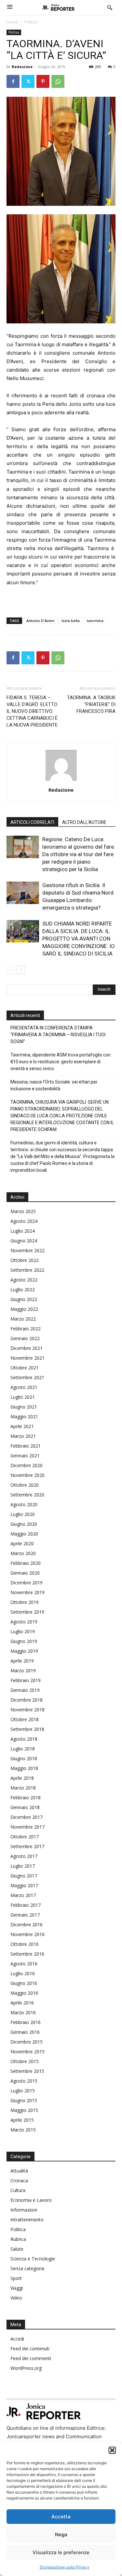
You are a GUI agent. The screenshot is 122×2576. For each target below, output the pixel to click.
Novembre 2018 (27, 1710)
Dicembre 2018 (27, 1700)
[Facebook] (13, 81)
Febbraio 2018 (26, 1798)
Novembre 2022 (27, 1250)
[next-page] (21, 970)
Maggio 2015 (24, 2110)
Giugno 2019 (24, 1641)
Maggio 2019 (24, 1651)
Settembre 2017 (27, 1846)
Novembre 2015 (27, 2052)
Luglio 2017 (23, 1866)
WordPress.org (26, 2368)
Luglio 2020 (23, 1514)
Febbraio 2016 (26, 2022)
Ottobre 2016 (25, 1944)
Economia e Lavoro (31, 2200)
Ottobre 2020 (25, 1485)
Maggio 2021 (24, 1416)
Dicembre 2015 (27, 2042)
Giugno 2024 (24, 1241)
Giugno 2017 (24, 1876)
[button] (112, 2450)
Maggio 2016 (24, 1993)
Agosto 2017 (24, 1856)
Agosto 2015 (24, 2081)
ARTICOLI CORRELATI (32, 822)
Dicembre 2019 (27, 1583)
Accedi (17, 2339)
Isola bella (71, 621)
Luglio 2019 (23, 1631)
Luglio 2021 (23, 1397)
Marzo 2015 (23, 2130)
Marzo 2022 (23, 1319)
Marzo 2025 (23, 1211)
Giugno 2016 (24, 1983)
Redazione (22, 67)
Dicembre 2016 (27, 1925)
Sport (16, 2278)
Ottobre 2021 (25, 1368)
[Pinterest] (43, 81)
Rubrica (18, 2239)
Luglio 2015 (23, 2091)
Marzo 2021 (23, 1436)
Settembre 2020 (27, 1495)
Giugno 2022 (24, 1299)
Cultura (18, 2190)
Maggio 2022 (24, 1309)
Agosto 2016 (24, 1964)
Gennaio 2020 (25, 1573)
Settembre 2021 (27, 1377)
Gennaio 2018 (25, 1807)
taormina (95, 621)
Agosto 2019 (24, 1622)
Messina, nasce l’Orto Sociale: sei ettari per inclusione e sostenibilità (54, 1085)
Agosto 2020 (24, 1504)
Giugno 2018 (24, 1758)
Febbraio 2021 (26, 1446)
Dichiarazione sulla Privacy (65, 2567)
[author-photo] (61, 781)
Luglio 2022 (23, 1289)
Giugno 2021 (24, 1407)
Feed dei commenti (31, 2358)
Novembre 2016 (27, 1934)
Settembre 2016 (27, 1954)
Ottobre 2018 (25, 1719)
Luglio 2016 (23, 1973)
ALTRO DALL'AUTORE (84, 822)
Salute (17, 2249)
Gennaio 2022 (25, 1338)
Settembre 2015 (27, 2071)
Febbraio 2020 (26, 1563)
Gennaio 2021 (25, 1456)
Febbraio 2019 (26, 1680)
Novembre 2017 (27, 1827)
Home (12, 22)
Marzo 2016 (23, 2012)
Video (16, 2298)
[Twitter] (28, 81)
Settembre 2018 (27, 1729)
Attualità (19, 2171)
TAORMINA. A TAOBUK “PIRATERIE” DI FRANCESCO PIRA (91, 704)
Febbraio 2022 (26, 1329)
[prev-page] (11, 970)
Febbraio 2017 (26, 1905)
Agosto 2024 (24, 1221)
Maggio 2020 (24, 1534)
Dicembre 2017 (27, 1817)
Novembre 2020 (27, 1475)
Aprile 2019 (22, 1661)
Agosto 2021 (24, 1387)
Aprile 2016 (22, 2003)
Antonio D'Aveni (40, 621)
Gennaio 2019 (25, 1690)
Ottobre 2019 (25, 1602)
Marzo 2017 (23, 1895)
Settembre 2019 (27, 1612)
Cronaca (19, 2180)
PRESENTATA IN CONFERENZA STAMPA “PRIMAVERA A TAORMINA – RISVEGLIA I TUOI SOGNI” (58, 1035)
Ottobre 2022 (25, 1260)
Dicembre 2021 (27, 1348)
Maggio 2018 (24, 1768)
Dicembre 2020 (27, 1465)
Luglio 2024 (23, 1231)
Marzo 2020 (23, 1553)
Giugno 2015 (24, 2100)
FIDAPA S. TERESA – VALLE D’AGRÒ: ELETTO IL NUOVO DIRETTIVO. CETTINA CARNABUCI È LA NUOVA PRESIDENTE (32, 711)
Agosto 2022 (24, 1280)
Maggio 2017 (24, 1885)
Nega (61, 2534)
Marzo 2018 (23, 1788)
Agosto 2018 (24, 1739)
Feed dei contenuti (30, 2349)
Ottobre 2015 (25, 2061)
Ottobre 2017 (25, 1837)
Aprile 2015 (22, 2120)
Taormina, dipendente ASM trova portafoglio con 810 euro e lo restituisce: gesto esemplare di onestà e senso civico (61, 1062)
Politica (31, 22)
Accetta (61, 2517)
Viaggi (17, 2288)
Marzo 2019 (23, 1670)
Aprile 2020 (22, 1543)
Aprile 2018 (22, 1778)
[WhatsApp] (58, 81)
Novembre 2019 (27, 1592)
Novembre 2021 (27, 1358)
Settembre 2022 (27, 1270)
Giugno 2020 (24, 1524)
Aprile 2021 (22, 1426)
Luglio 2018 (23, 1749)
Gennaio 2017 (25, 1915)
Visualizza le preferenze (61, 2552)
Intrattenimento (27, 2220)
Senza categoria (27, 2268)
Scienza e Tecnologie (33, 2259)
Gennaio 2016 (25, 2032)
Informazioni (24, 2210)
